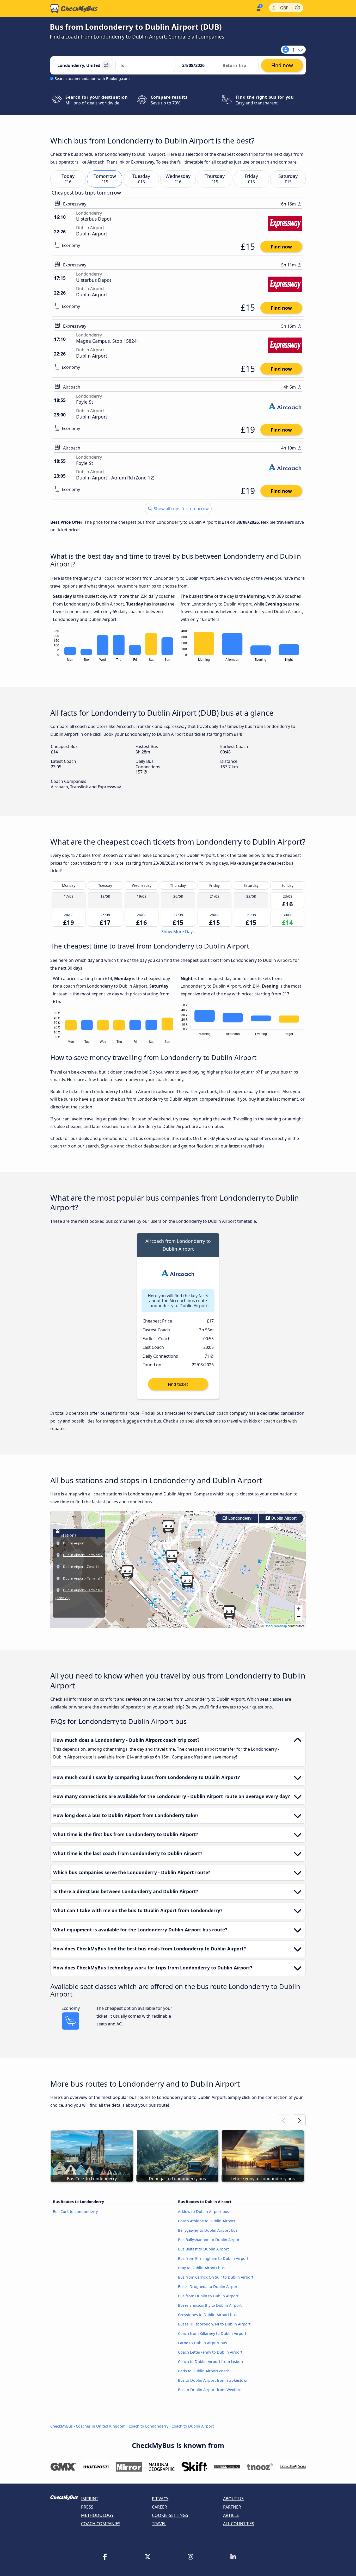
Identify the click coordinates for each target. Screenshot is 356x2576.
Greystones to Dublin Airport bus (207, 2315)
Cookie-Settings (170, 2515)
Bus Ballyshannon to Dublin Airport (209, 2240)
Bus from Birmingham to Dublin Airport (213, 2258)
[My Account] (258, 8)
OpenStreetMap (276, 1626)
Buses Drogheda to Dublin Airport (208, 2287)
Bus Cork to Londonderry (75, 2212)
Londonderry (239, 1518)
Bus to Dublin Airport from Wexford (210, 2390)
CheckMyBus (62, 2426)
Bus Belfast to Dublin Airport (203, 2249)
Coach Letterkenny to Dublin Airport (210, 2352)
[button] (187, 1581)
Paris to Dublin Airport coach (204, 2371)
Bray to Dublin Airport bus (201, 2268)
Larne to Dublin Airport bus (202, 2343)
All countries (239, 2524)
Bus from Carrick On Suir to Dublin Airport (216, 2277)
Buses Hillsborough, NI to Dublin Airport (214, 2324)
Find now (281, 247)
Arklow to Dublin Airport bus (204, 2212)
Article (231, 2515)
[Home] (74, 9)
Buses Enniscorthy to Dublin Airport (210, 2305)
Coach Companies (101, 2524)
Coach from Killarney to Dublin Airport (212, 2333)
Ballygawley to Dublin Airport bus (208, 2230)
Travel (159, 2524)
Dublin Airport (283, 1518)
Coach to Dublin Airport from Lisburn (211, 2362)
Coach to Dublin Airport (193, 2426)
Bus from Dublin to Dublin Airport (208, 2296)
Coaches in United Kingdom (101, 2426)
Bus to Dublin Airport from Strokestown (213, 2380)
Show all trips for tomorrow (181, 509)
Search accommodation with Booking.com (92, 79)
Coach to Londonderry (148, 2426)
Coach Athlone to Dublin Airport (207, 2221)
